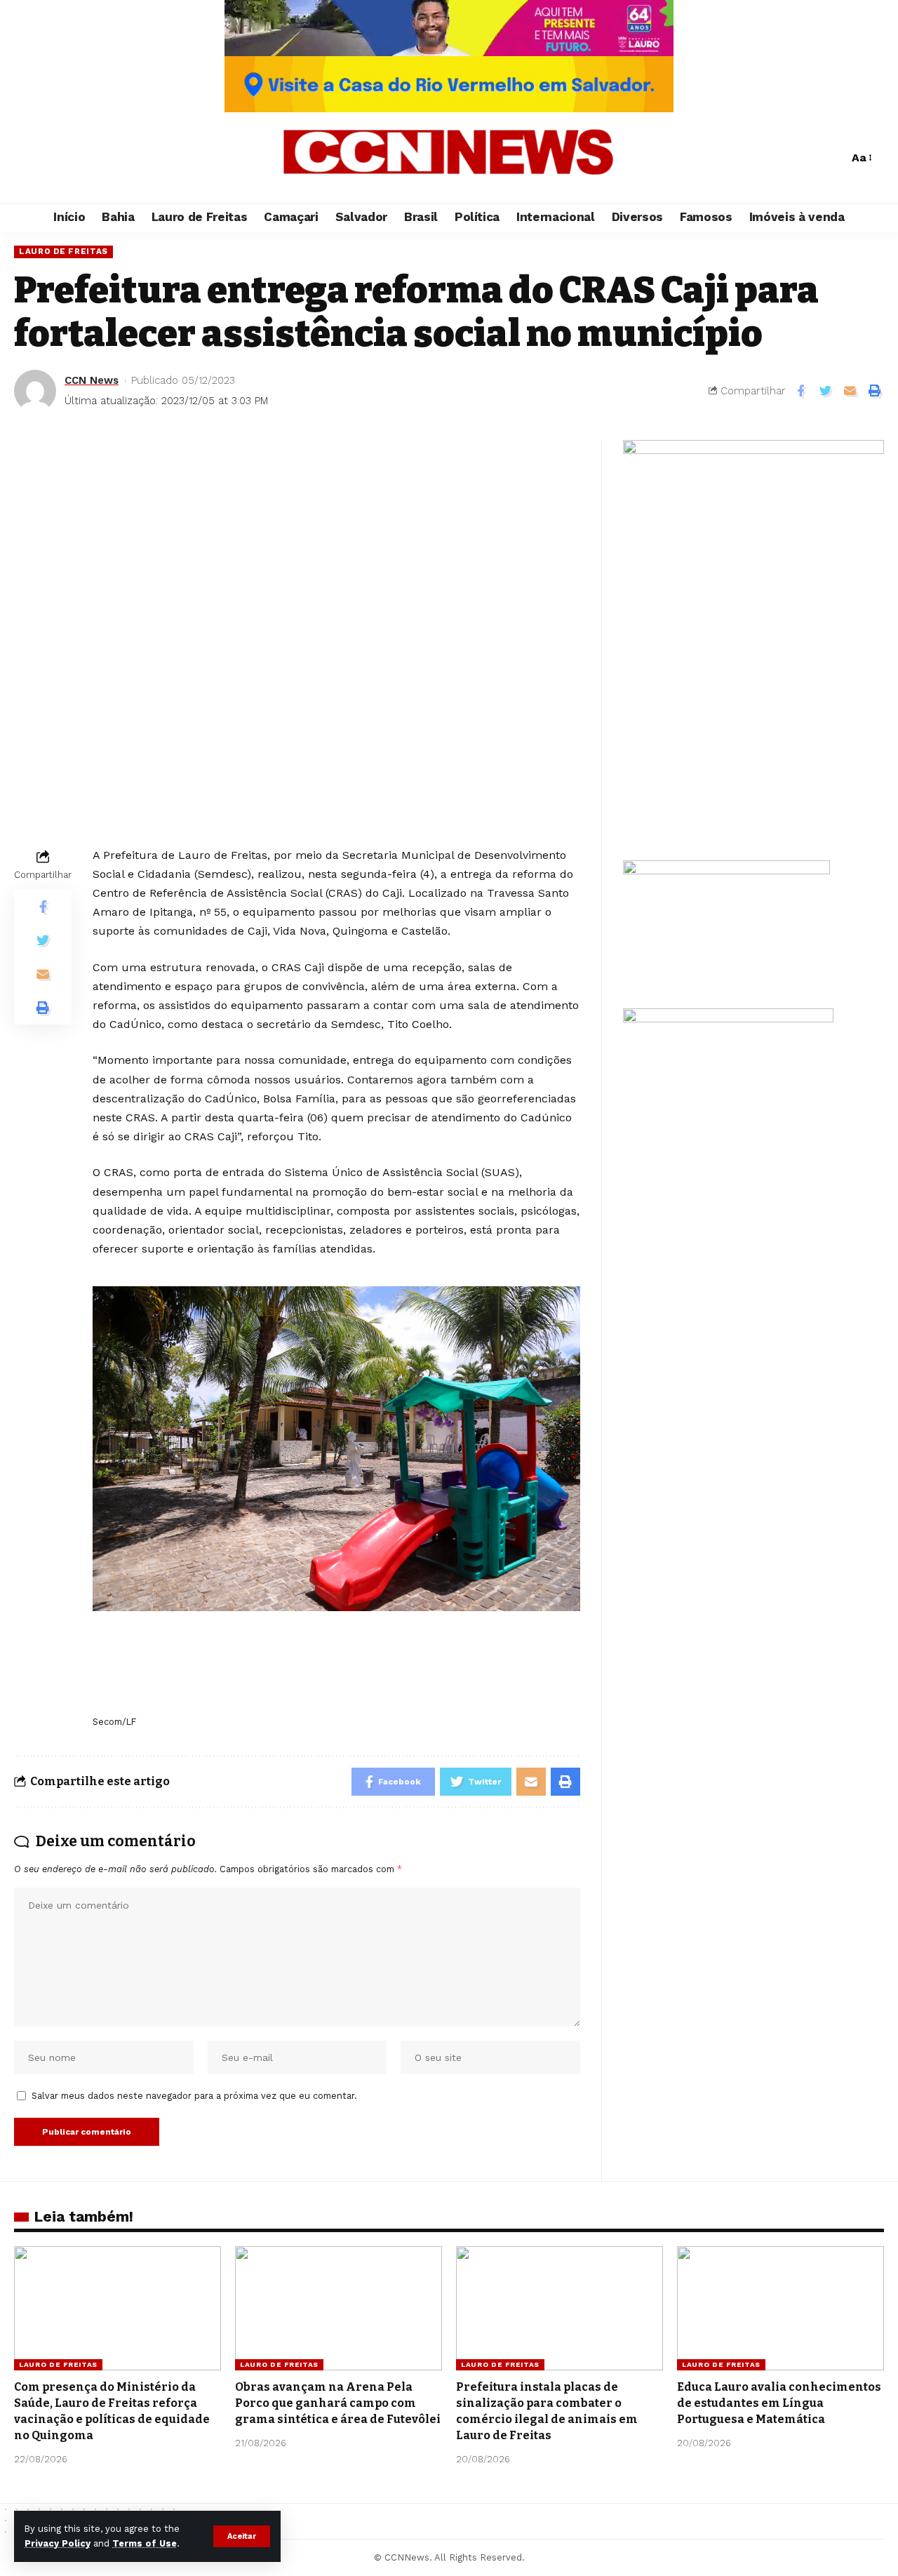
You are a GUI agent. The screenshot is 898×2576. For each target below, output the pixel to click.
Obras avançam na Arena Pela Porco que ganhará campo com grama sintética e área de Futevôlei (338, 2403)
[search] (834, 158)
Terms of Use (145, 2543)
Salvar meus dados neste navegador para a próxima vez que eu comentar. (194, 2096)
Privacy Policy (58, 2543)
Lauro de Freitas (63, 251)
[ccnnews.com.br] (449, 158)
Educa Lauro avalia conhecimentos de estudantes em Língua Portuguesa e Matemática (779, 2403)
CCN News (92, 380)
